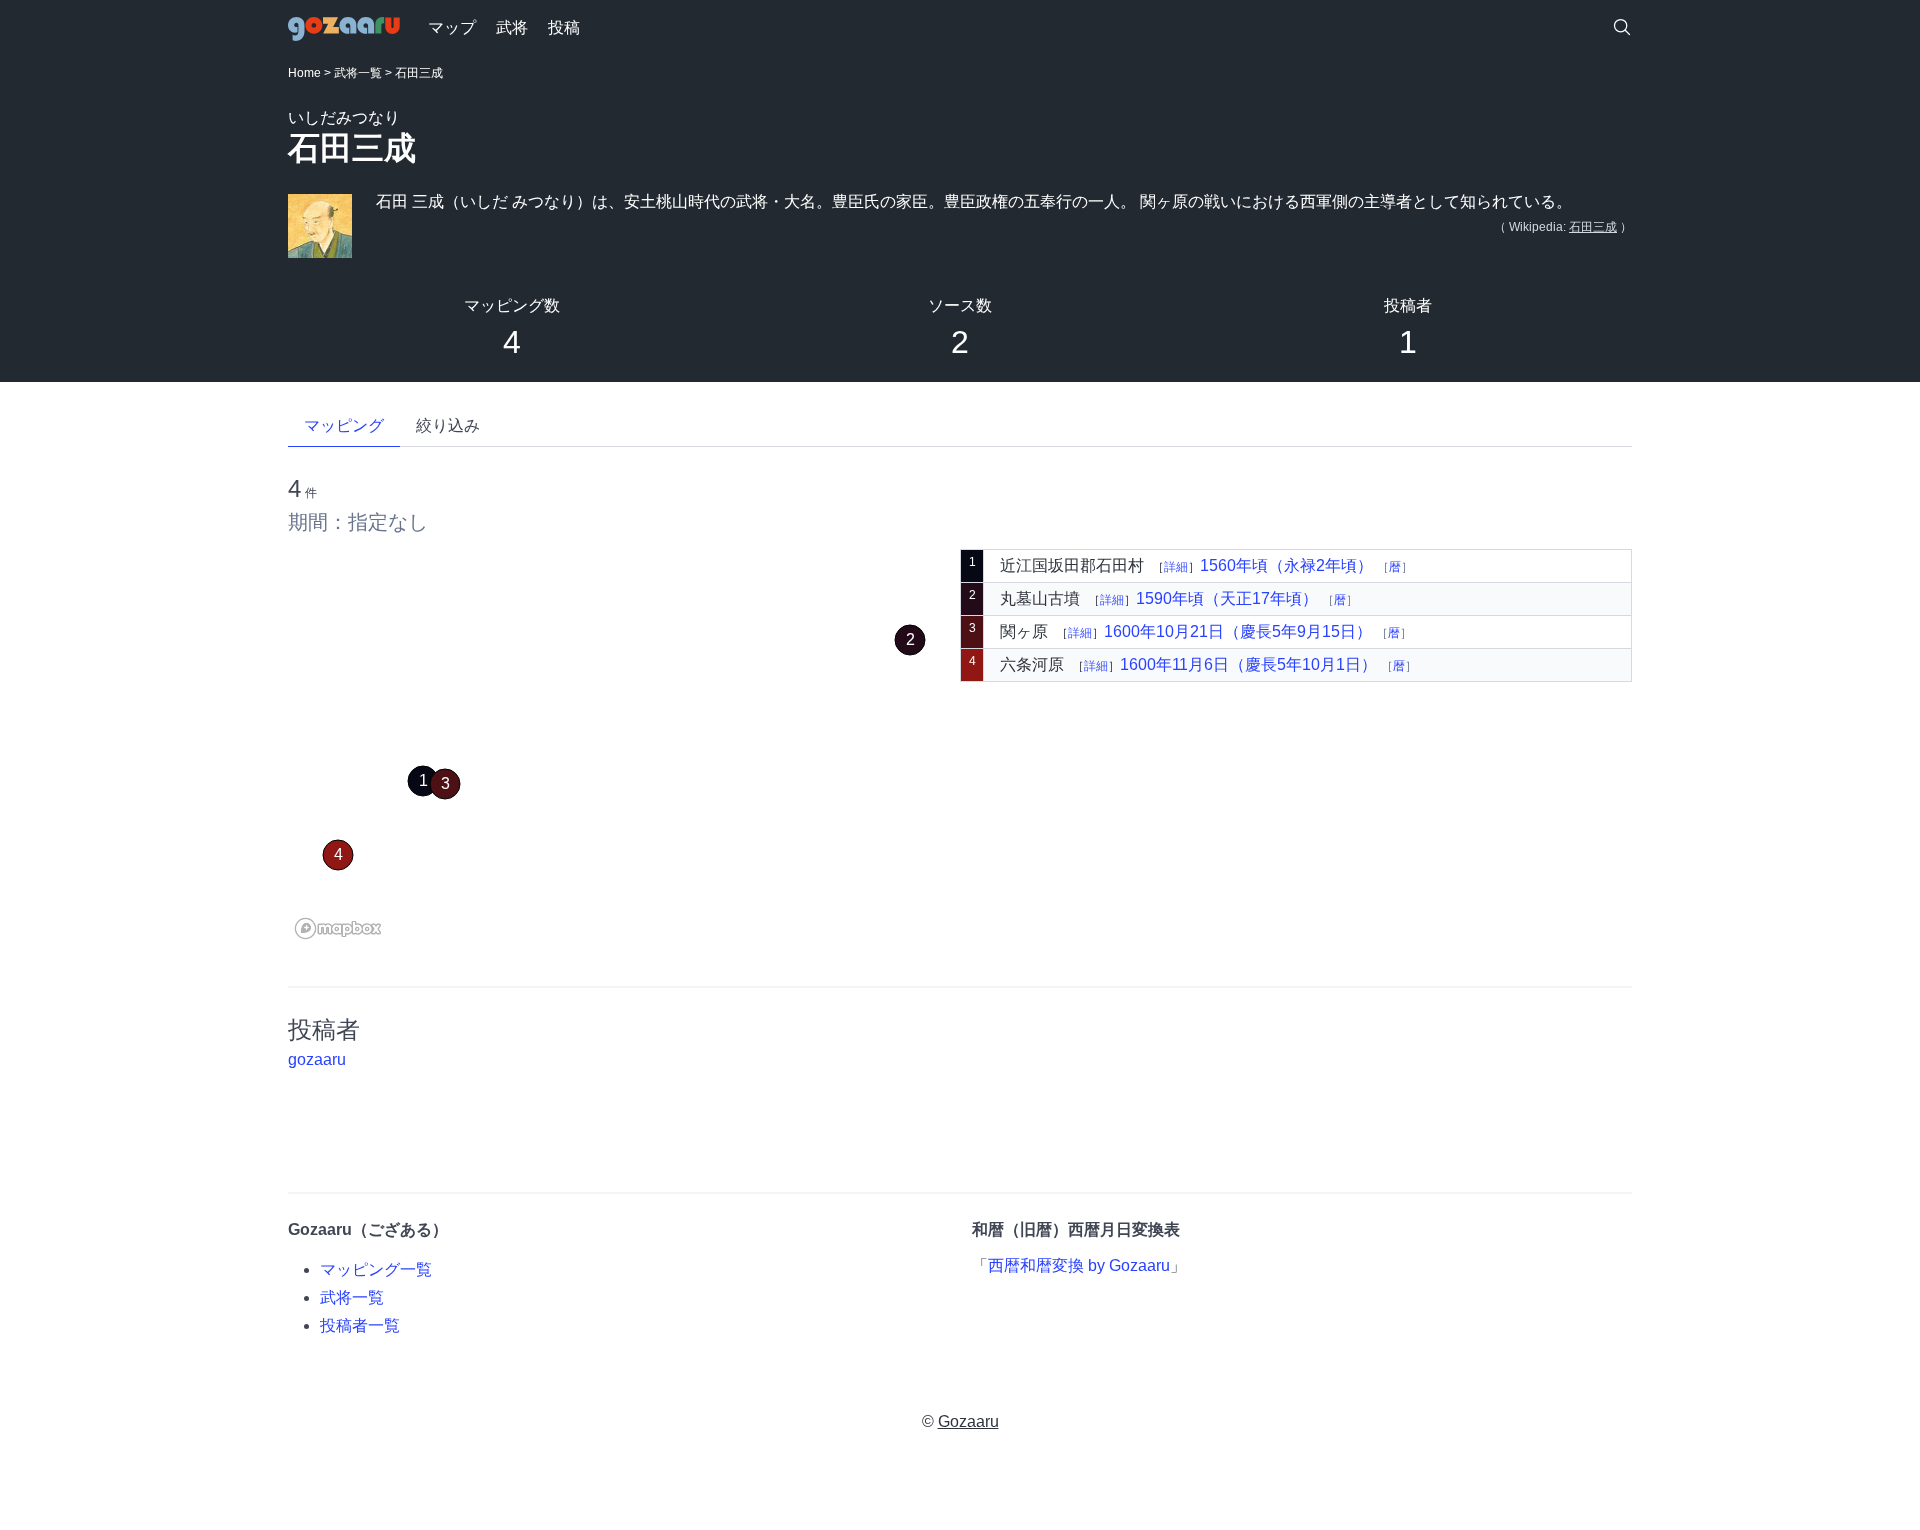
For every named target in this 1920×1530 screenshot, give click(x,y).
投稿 (564, 27)
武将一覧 (358, 73)
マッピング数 (512, 305)
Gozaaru (968, 1421)
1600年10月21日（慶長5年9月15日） (1240, 631)
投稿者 (1408, 305)
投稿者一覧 (360, 1325)
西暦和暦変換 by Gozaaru (1079, 1265)
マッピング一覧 (376, 1269)
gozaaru (317, 1059)
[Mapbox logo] (338, 928)
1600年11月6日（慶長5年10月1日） (1250, 664)
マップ (452, 27)
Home (304, 73)
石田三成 (1593, 227)
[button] (423, 781)
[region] (624, 747)
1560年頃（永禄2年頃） (1288, 565)
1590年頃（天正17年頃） (1229, 598)
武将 (512, 27)
